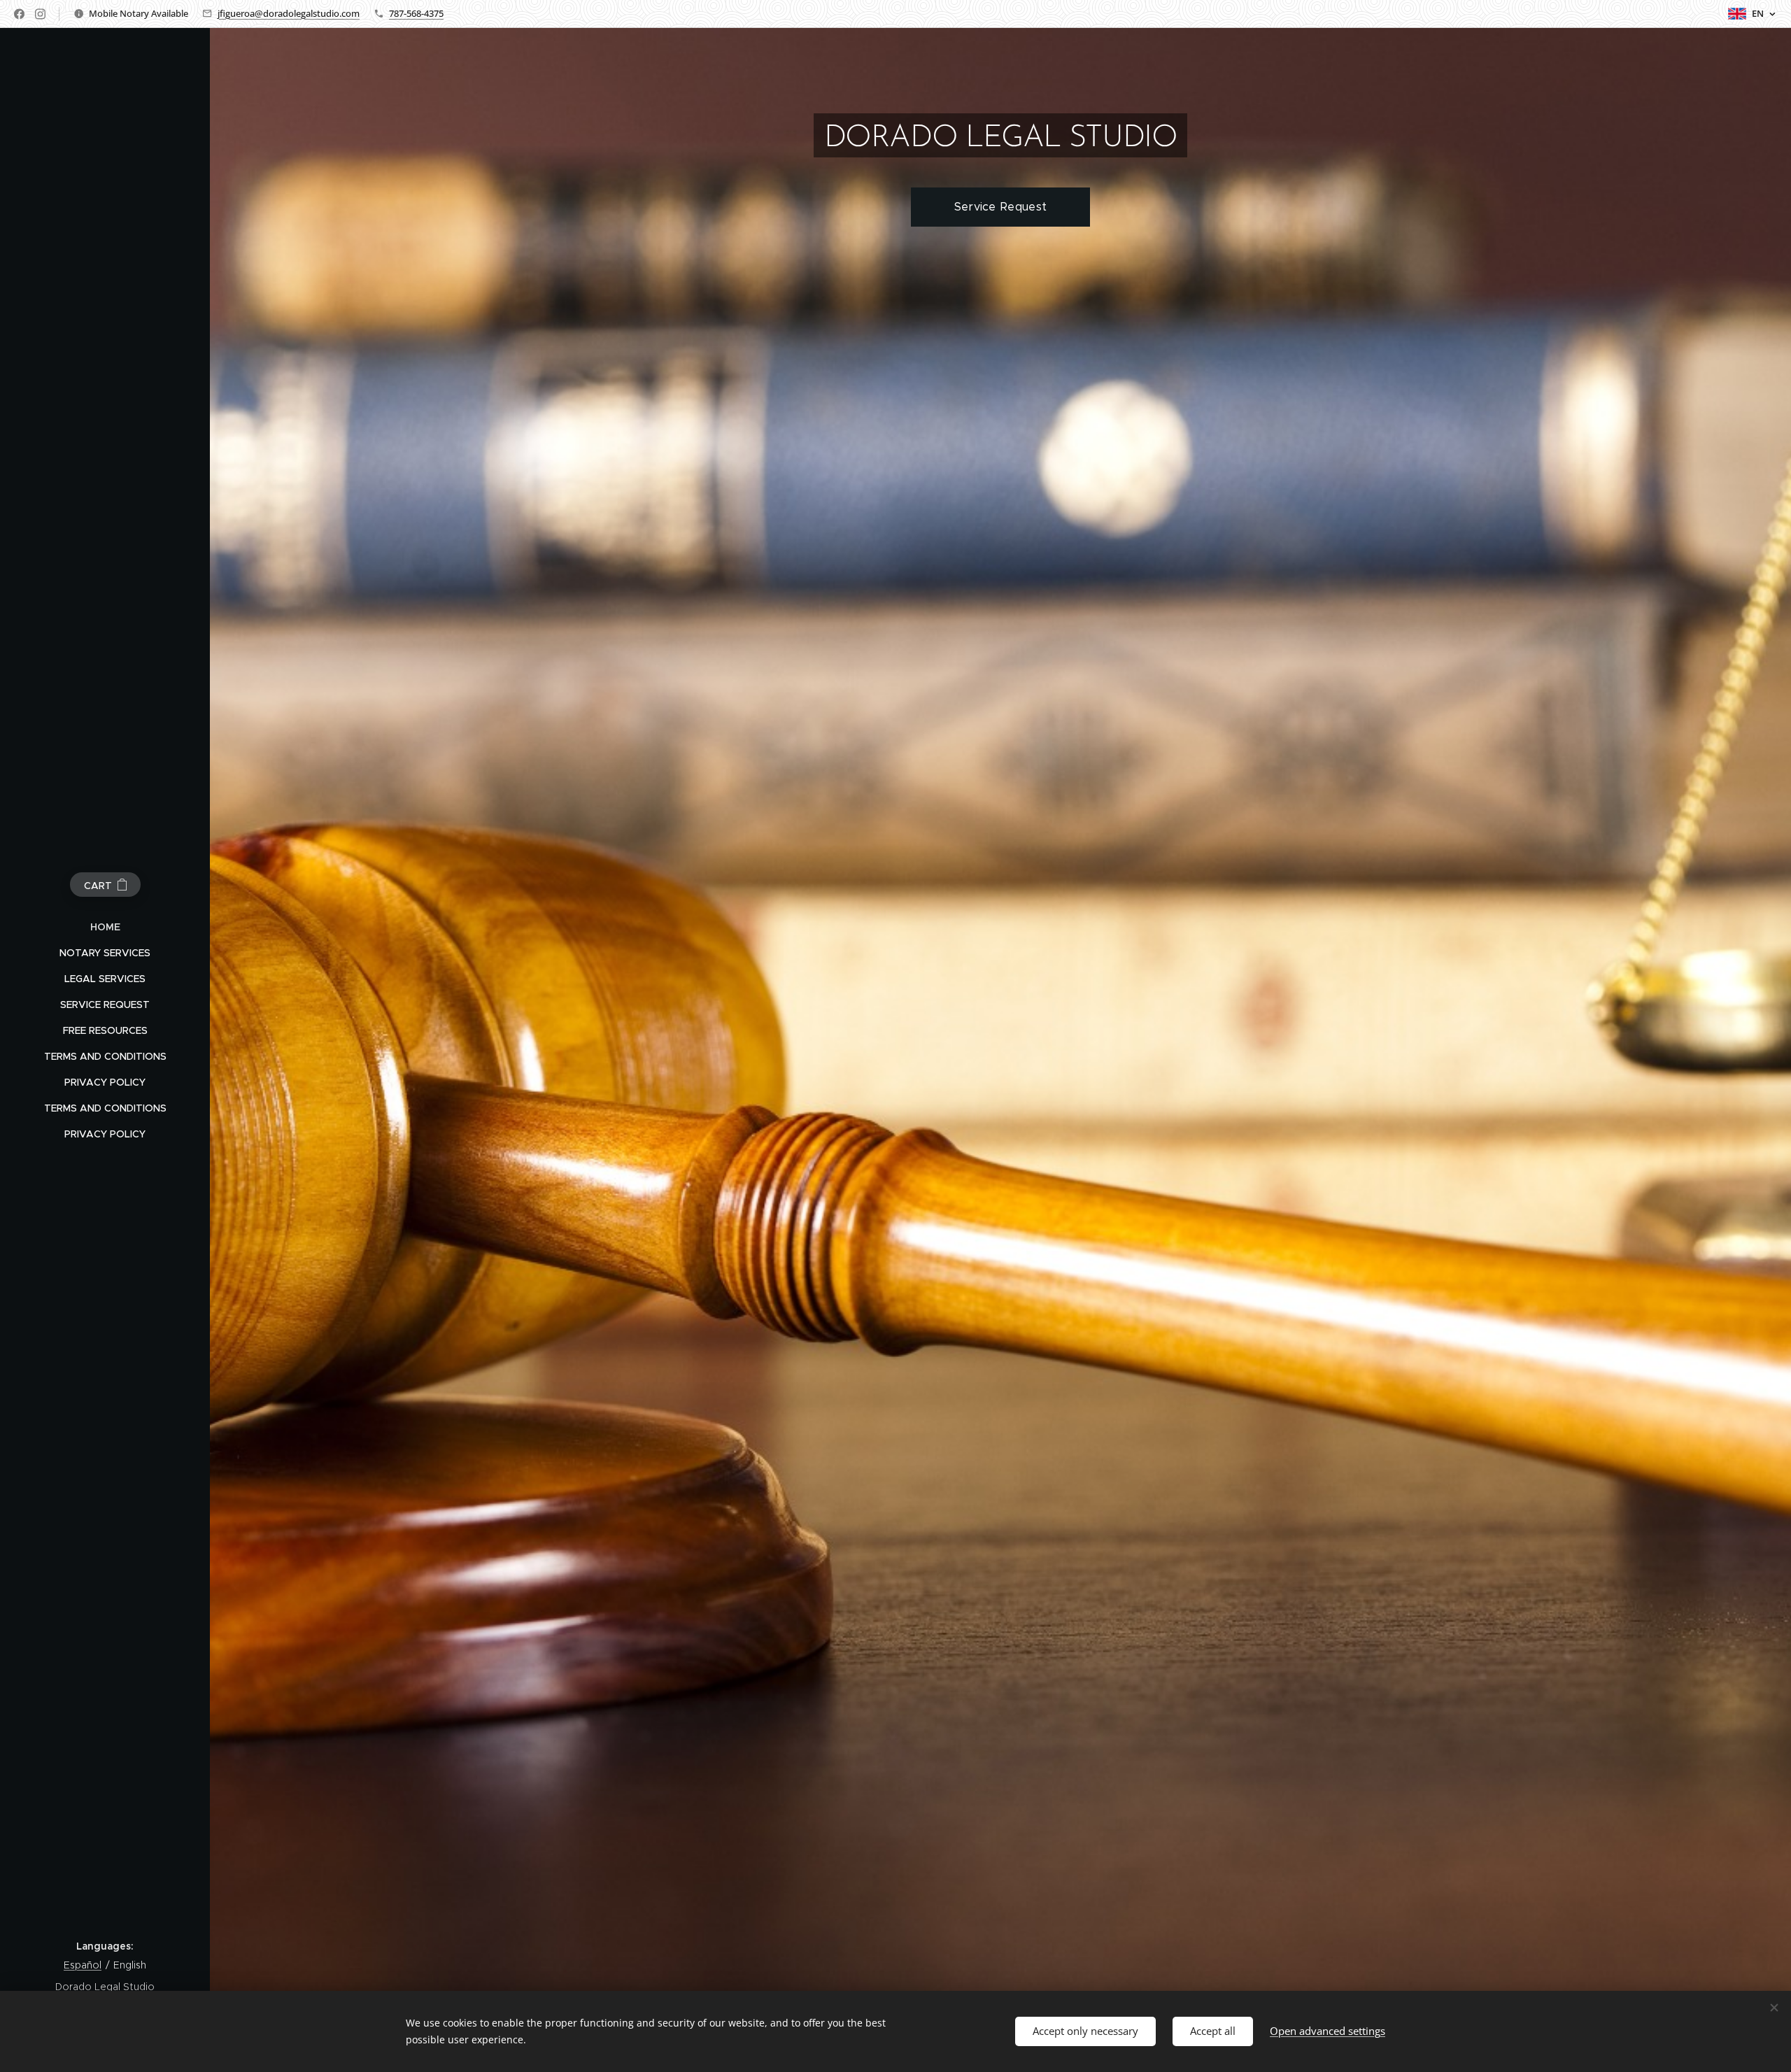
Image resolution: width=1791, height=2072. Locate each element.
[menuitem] (105, 927)
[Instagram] (40, 14)
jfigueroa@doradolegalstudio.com (289, 13)
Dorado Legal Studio (105, 1987)
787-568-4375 (416, 13)
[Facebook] (19, 14)
